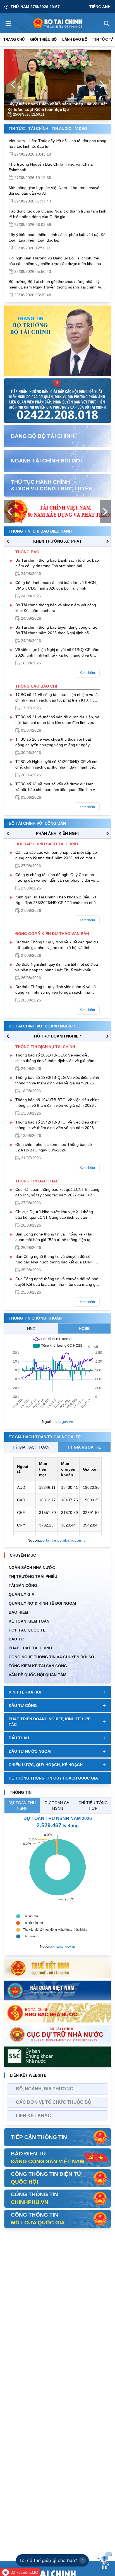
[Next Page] (102, 85)
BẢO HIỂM (18, 1612)
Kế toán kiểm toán (29, 1621)
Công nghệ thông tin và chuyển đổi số (51, 1657)
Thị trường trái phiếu (33, 1576)
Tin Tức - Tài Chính (28, 128)
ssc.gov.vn (64, 1421)
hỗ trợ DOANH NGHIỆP (57, 1036)
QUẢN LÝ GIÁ (21, 1594)
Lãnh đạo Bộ (75, 40)
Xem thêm (87, 673)
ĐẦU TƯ (16, 1639)
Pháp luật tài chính (30, 1648)
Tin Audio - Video (69, 128)
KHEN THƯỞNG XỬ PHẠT (57, 541)
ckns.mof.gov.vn (63, 1947)
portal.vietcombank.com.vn (64, 1540)
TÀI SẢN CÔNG (23, 1585)
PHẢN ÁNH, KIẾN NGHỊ (57, 833)
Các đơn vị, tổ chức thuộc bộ (54, 2102)
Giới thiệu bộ (43, 40)
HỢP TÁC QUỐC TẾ (27, 1630)
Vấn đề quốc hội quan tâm (38, 1675)
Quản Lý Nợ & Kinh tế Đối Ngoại (42, 1603)
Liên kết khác (33, 2116)
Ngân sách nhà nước (32, 1568)
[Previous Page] (13, 85)
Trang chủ (14, 40)
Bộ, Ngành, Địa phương (45, 2089)
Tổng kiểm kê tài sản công (38, 1666)
